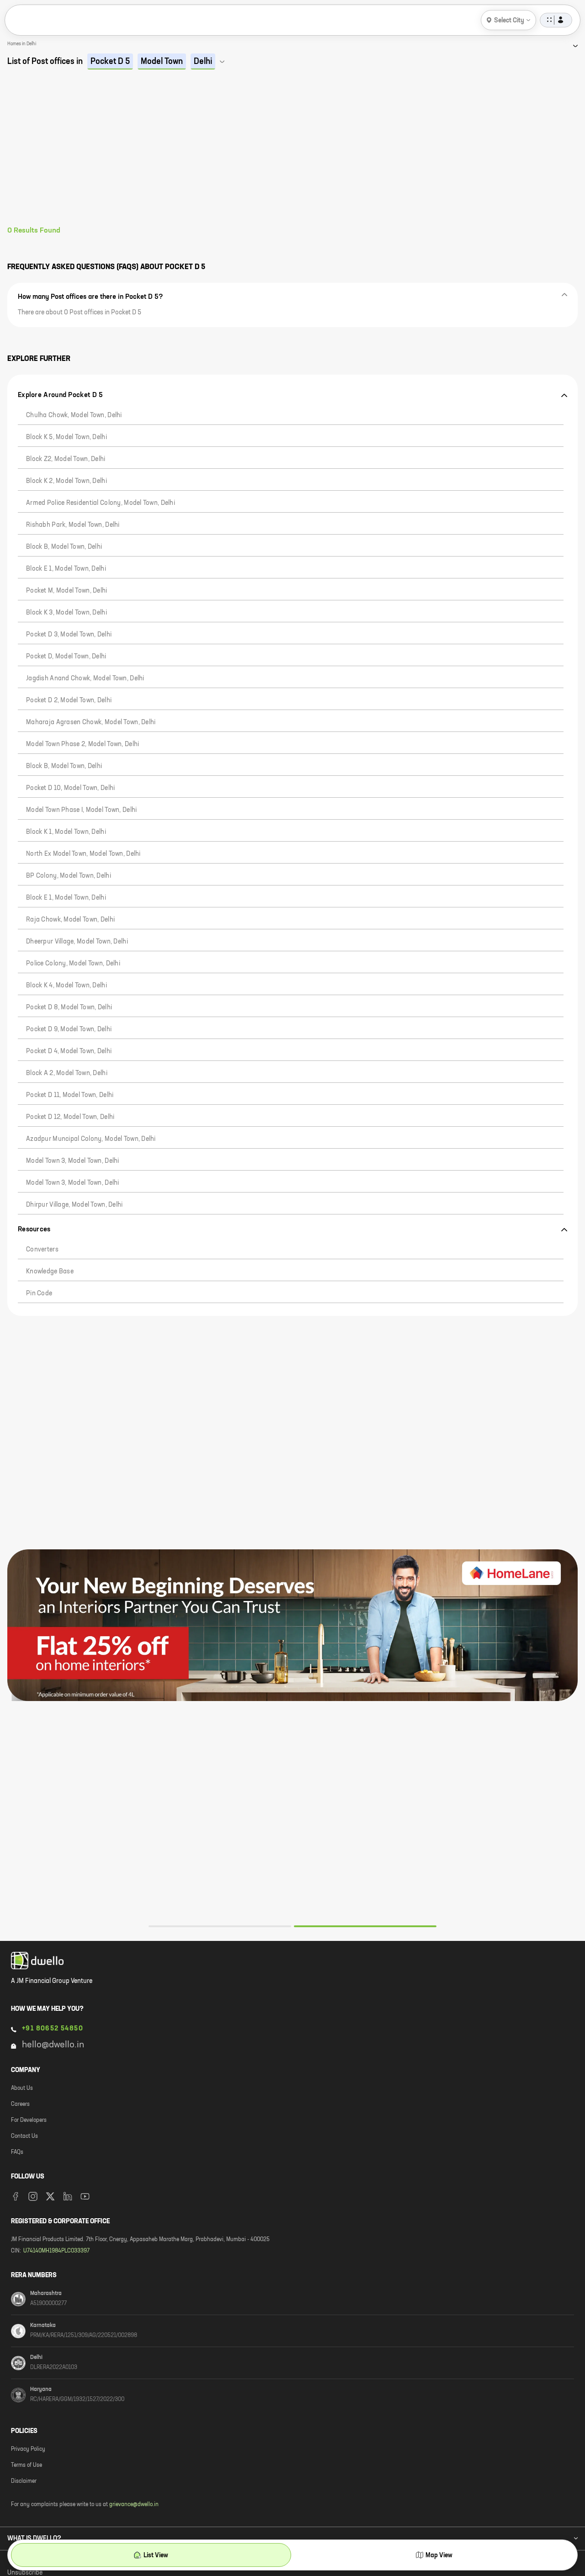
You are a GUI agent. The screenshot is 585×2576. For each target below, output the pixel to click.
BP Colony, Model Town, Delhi (69, 876)
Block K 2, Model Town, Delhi (66, 481)
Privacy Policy (28, 2449)
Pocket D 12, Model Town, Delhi (70, 1117)
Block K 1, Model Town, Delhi (66, 832)
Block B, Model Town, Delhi (64, 547)
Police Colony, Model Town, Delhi (73, 964)
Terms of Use (27, 2465)
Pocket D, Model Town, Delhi (66, 657)
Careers (20, 2104)
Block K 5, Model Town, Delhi (66, 437)
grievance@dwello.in (134, 2505)
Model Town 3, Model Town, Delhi (73, 1161)
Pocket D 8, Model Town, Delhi (69, 1007)
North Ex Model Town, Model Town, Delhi (83, 854)
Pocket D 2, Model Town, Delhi (69, 700)
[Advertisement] (292, 158)
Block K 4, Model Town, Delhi (66, 986)
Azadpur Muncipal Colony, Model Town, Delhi (91, 1139)
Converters (42, 1250)
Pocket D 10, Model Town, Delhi (70, 788)
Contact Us (24, 2136)
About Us (22, 2088)
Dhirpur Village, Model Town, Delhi (74, 1205)
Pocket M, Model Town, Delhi (67, 591)
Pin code (39, 1293)
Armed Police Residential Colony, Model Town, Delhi (101, 503)
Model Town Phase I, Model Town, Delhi (81, 810)
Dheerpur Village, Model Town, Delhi (77, 942)
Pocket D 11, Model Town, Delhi (70, 1095)
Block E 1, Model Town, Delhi (66, 569)
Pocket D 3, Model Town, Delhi (69, 635)
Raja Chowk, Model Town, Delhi (70, 920)
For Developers (29, 2120)
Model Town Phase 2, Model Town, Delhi (82, 744)
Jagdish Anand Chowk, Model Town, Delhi (85, 678)
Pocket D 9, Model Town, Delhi (69, 1029)
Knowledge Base (50, 1272)
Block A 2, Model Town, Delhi (67, 1073)
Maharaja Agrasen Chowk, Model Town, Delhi (91, 722)
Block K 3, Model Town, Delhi (66, 613)
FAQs (17, 2152)
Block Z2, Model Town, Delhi (66, 459)
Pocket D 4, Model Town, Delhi (69, 1051)
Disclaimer (24, 2481)
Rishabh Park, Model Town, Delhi (73, 525)
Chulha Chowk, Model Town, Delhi (74, 415)
